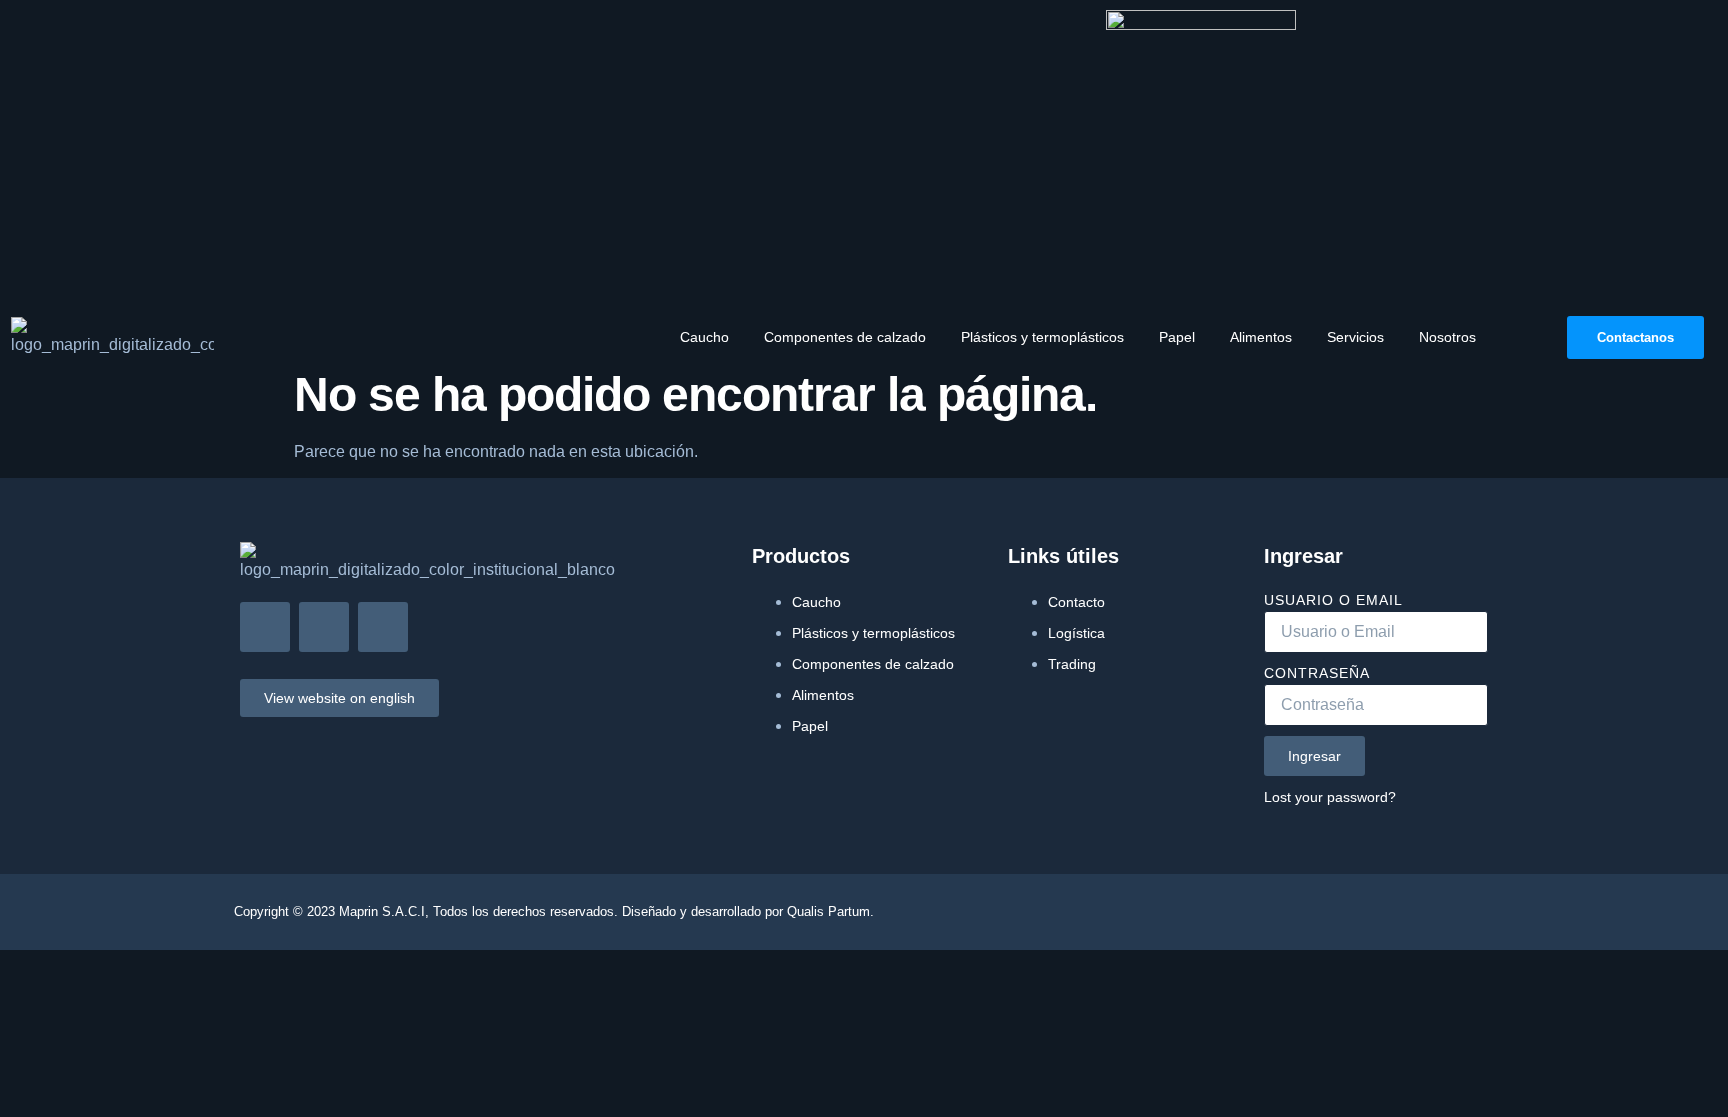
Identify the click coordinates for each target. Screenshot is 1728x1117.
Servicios (1355, 337)
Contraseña (1317, 673)
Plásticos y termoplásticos (1042, 337)
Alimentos (1261, 337)
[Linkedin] (383, 627)
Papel (1177, 337)
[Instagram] (324, 627)
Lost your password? (1330, 797)
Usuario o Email (1333, 600)
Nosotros (1447, 337)
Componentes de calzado (845, 337)
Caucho (704, 337)
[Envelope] (265, 627)
